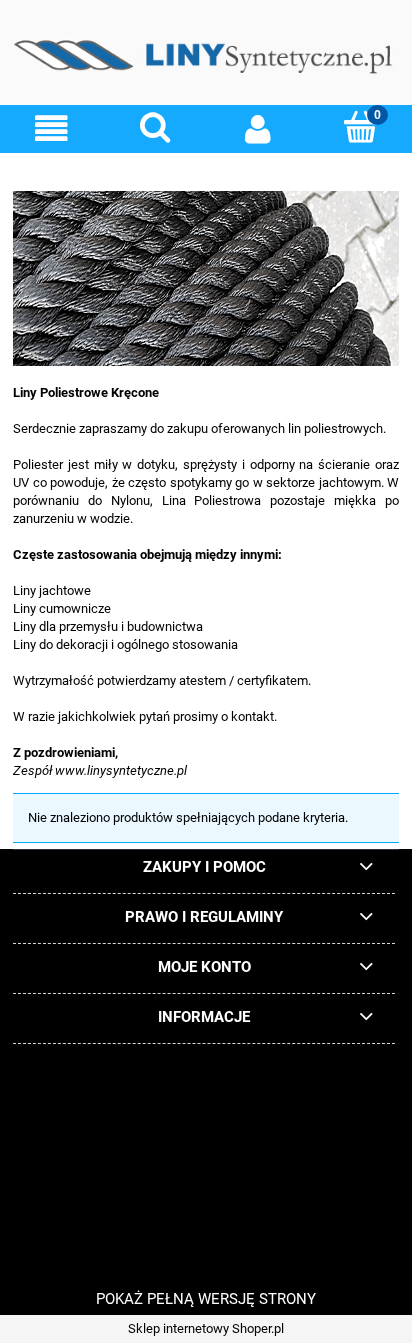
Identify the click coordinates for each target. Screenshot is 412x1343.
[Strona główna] (206, 60)
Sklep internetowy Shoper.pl (206, 1328)
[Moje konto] (257, 128)
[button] (51, 128)
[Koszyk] (360, 127)
